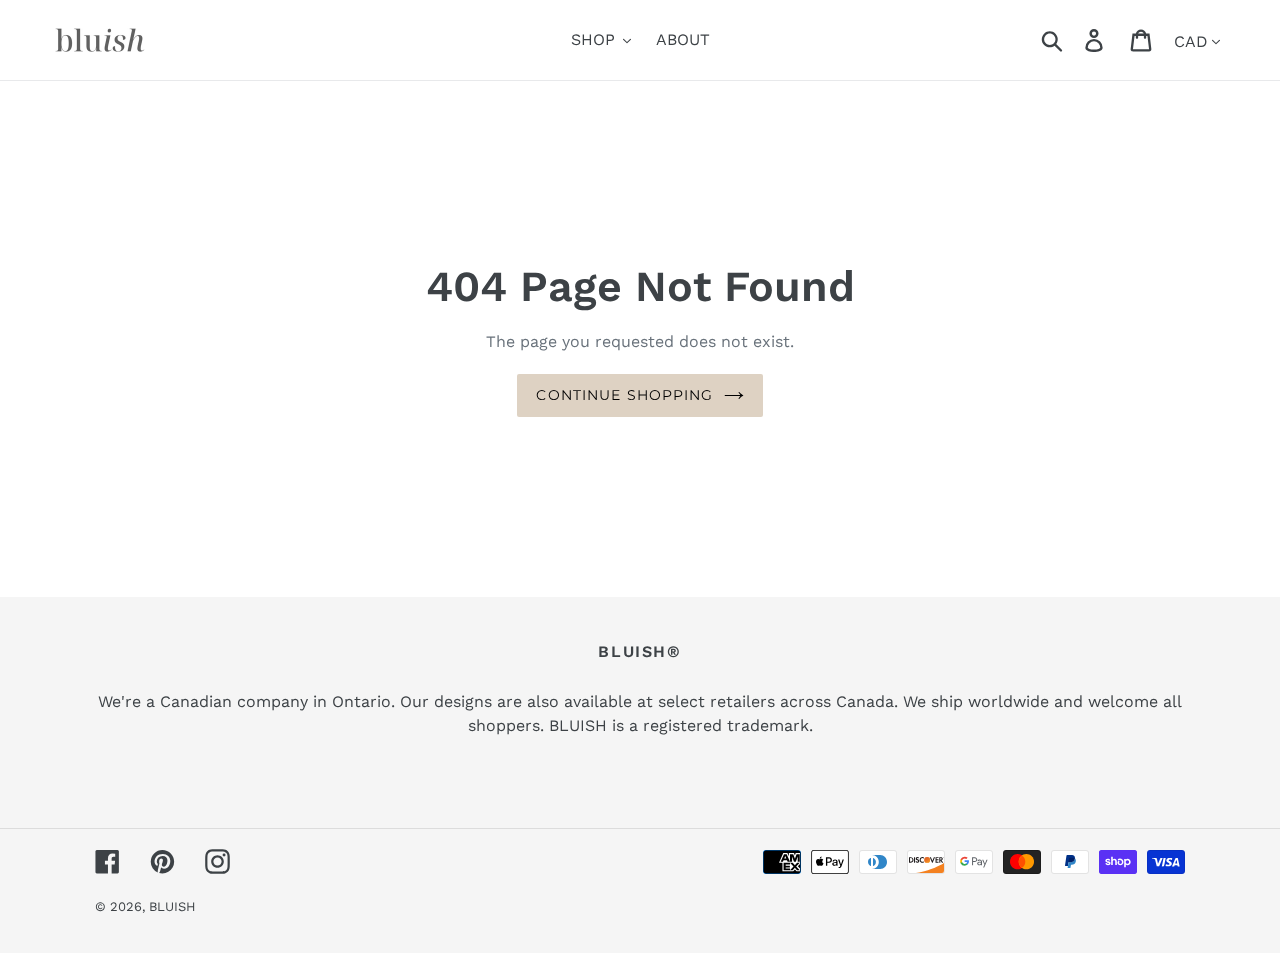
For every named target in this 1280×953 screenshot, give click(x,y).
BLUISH (172, 906)
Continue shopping (624, 395)
